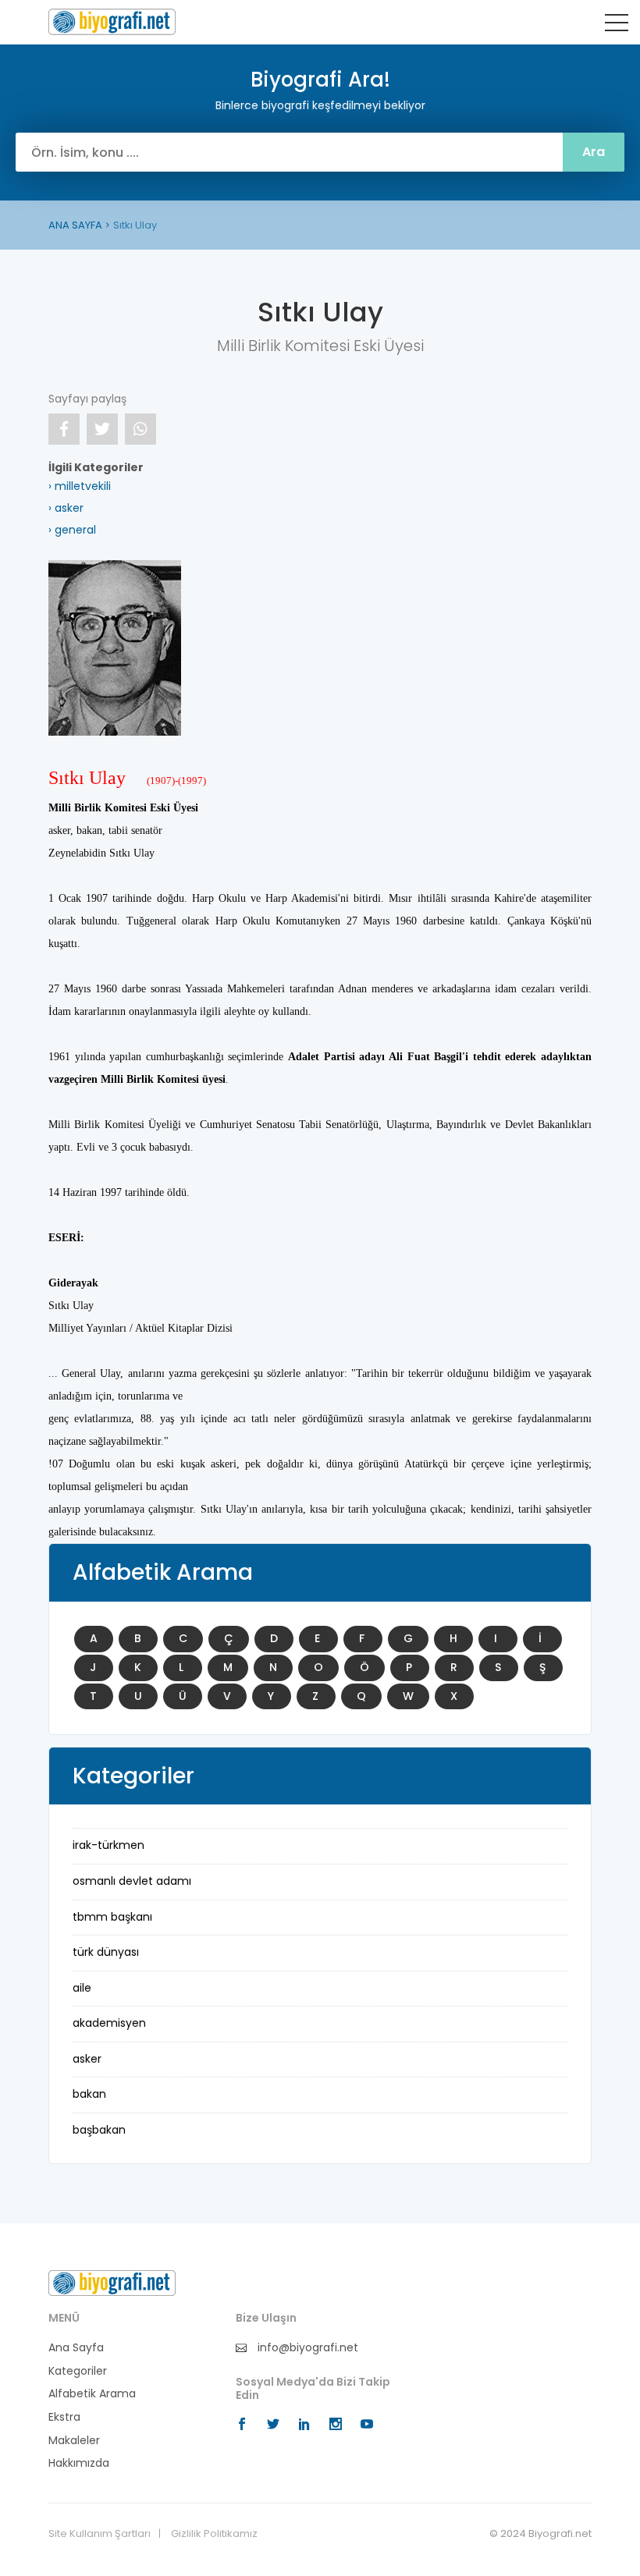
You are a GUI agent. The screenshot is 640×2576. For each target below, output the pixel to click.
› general (72, 530)
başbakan (99, 2130)
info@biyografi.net (306, 2348)
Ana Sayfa (76, 2348)
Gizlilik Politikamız (214, 2534)
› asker (66, 508)
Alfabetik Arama (92, 2394)
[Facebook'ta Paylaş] (64, 429)
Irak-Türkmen (108, 1845)
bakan (89, 2094)
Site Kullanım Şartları (100, 2534)
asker (87, 2059)
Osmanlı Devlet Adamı (132, 1881)
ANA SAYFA (75, 225)
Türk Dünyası (106, 1952)
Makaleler (74, 2441)
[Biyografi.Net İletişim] (112, 2283)
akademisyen (109, 2023)
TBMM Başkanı (112, 1917)
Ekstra (64, 2417)
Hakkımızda (79, 2463)
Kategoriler (78, 2371)
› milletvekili (80, 486)
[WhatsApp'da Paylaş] (140, 429)
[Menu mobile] (617, 26)
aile (82, 1988)
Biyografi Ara (112, 22)
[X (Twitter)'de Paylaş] (102, 429)
